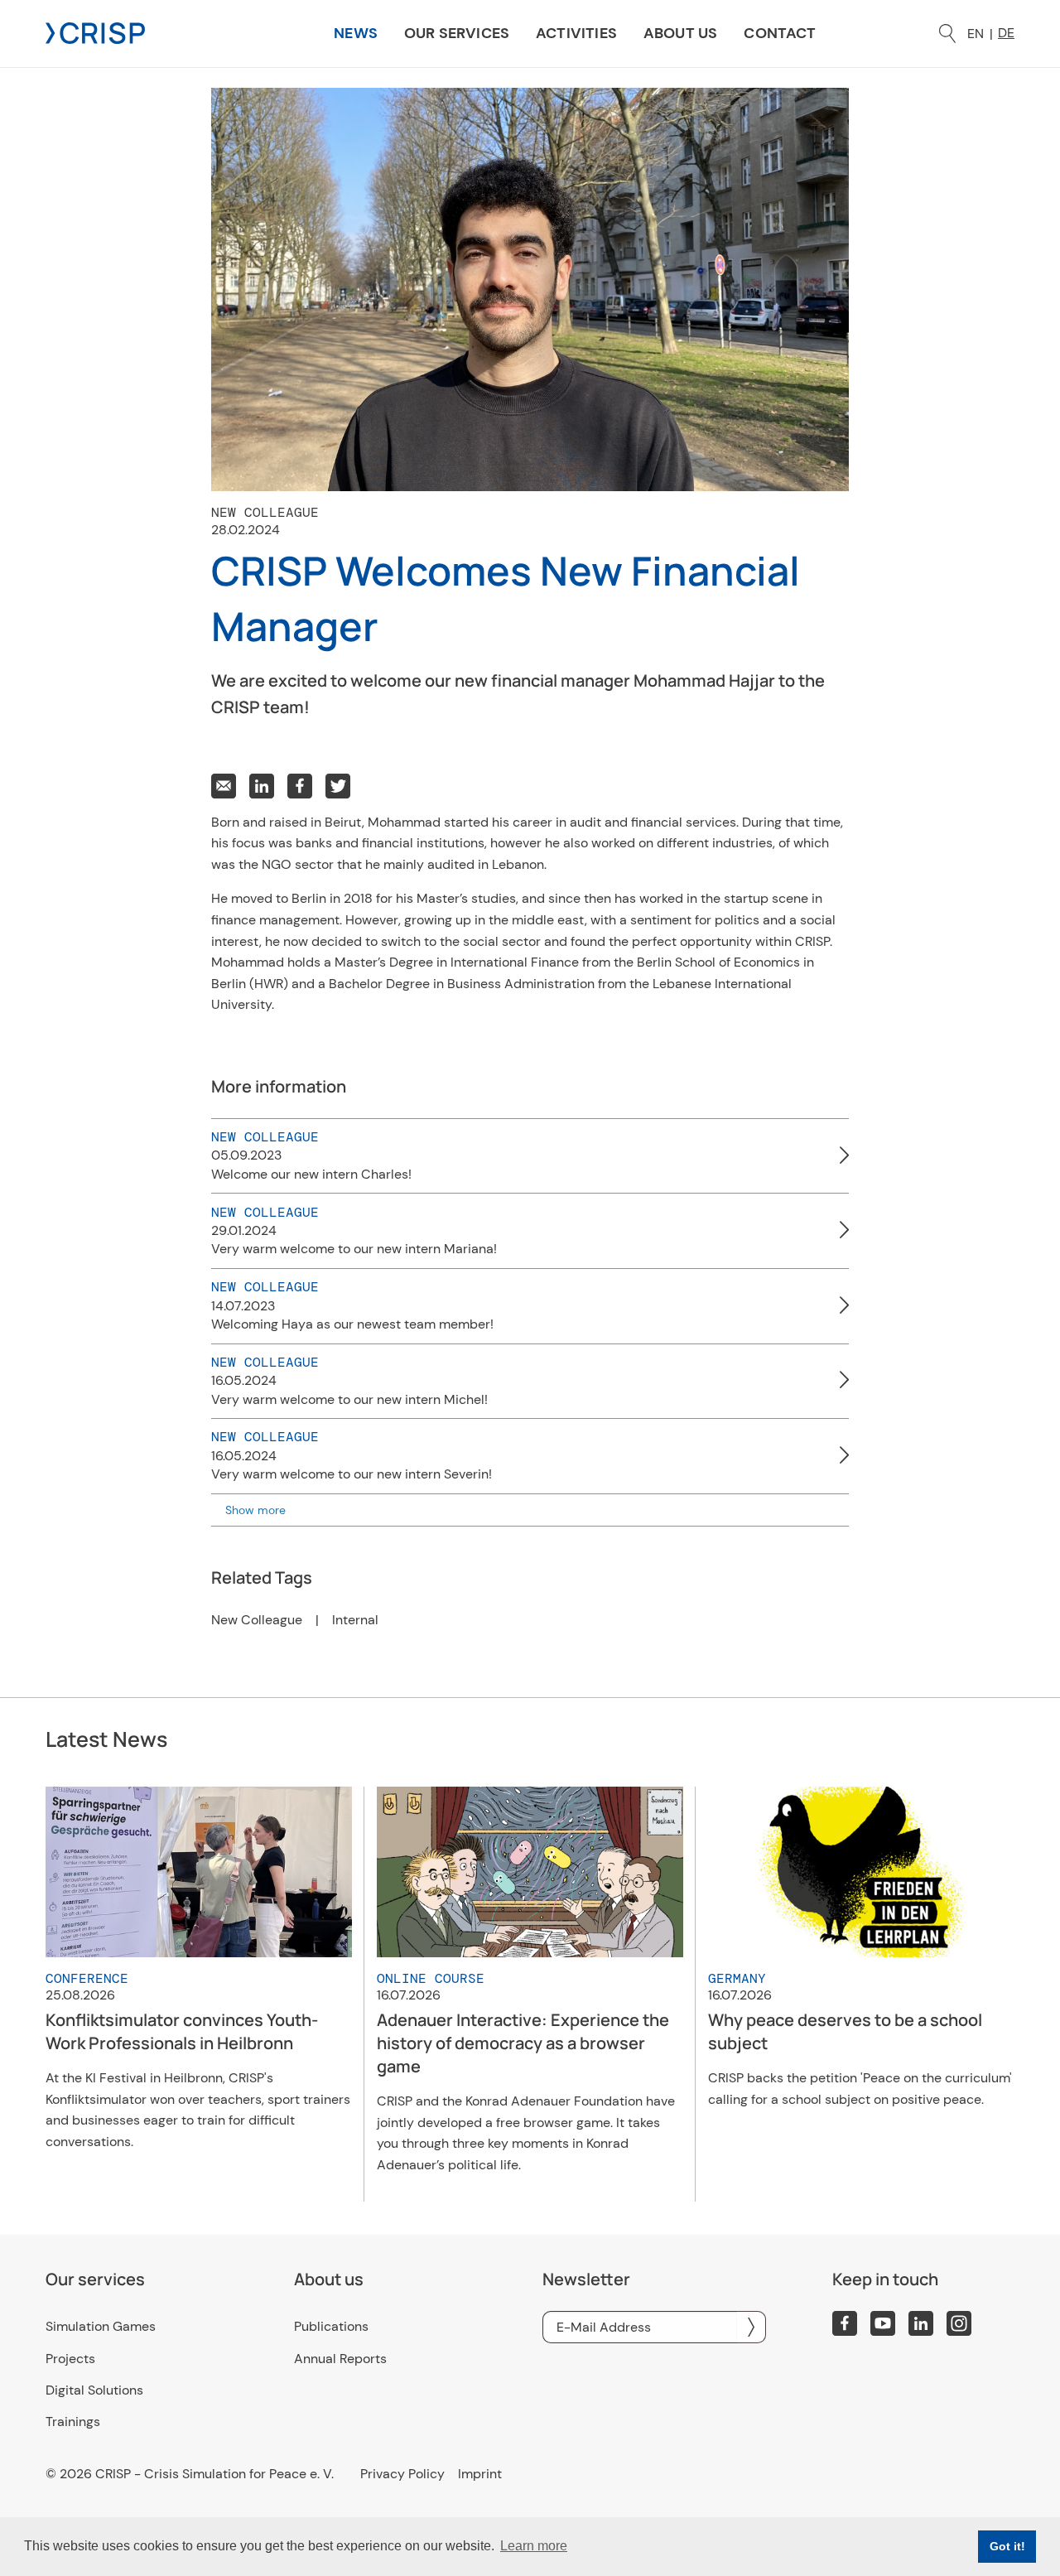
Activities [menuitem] (576, 33)
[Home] (95, 32)
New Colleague (257, 1620)
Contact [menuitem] (780, 33)
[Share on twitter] (338, 786)
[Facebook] (845, 2323)
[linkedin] (921, 2323)
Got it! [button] (1007, 2546)
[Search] (947, 34)
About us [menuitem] (680, 33)
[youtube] (883, 2323)
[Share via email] (224, 786)
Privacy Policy (402, 2474)
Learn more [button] (534, 2546)
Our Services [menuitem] (457, 33)
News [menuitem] (356, 33)
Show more (255, 1510)
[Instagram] (959, 2323)
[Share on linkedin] (262, 786)
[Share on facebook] (300, 786)
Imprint (480, 2474)
